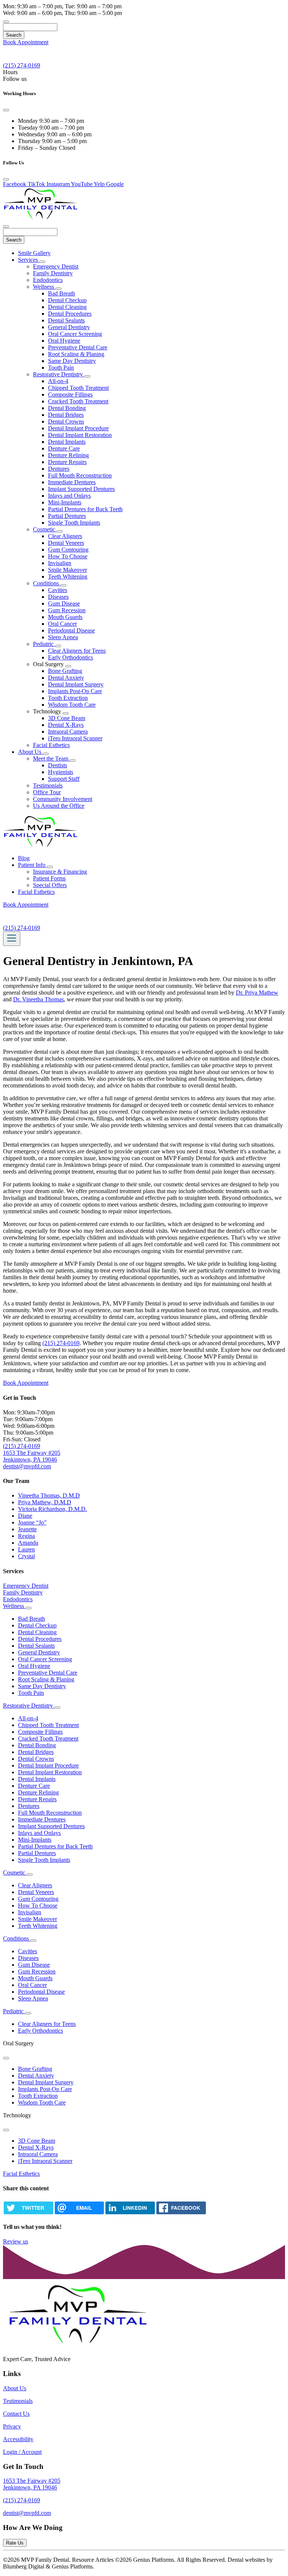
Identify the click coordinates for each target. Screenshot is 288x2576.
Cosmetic (45, 529)
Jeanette (27, 1529)
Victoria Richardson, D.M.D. (52, 1509)
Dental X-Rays (66, 725)
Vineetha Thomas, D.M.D (49, 1495)
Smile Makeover (67, 570)
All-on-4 (58, 381)
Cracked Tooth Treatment (78, 401)
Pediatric (44, 644)
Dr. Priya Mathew (257, 993)
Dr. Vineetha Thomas (38, 999)
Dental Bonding (67, 408)
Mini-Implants (65, 502)
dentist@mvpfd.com (27, 1466)
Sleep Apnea (63, 637)
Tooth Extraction (68, 698)
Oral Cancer (62, 624)
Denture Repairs (67, 462)
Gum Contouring (68, 550)
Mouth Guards (65, 617)
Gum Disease (64, 603)
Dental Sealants (66, 320)
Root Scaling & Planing (76, 354)
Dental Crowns (66, 421)
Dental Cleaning (67, 307)
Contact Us (16, 2414)
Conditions (47, 583)
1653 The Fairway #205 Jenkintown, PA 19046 (32, 1456)
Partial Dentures (67, 516)
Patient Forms (49, 878)
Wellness (44, 287)
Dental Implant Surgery (76, 684)
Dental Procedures (70, 314)
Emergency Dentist (56, 266)
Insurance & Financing (60, 872)
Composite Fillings (70, 395)
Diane (25, 1516)
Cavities (58, 590)
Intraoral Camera (68, 732)
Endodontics (48, 280)
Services (29, 260)
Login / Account (22, 2452)
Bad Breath (61, 293)
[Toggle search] (6, 22)
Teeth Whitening (68, 577)
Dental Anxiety (66, 678)
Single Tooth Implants (74, 523)
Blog (24, 858)
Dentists (58, 765)
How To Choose (68, 556)
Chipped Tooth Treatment (78, 388)
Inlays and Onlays (69, 496)
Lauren (26, 1549)
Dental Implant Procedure (78, 428)
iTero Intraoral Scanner (75, 738)
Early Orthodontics (70, 657)
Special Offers (50, 885)
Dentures (59, 469)
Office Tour (47, 792)
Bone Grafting (65, 671)
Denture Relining (68, 455)
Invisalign (60, 563)
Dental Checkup (67, 300)
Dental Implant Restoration (80, 435)
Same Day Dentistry (72, 361)
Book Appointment (26, 42)
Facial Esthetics (51, 745)
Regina (26, 1536)
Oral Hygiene (64, 341)
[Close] (6, 110)
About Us (30, 752)
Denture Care (64, 448)
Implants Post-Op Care (75, 691)
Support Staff (64, 779)
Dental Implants (67, 442)
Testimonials (48, 785)
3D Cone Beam (67, 718)
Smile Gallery (34, 253)
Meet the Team (51, 758)
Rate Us (15, 2543)
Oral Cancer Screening (75, 334)
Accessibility (18, 2439)
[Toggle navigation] (12, 939)
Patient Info (32, 865)
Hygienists (61, 772)
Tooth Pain (61, 368)
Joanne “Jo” (32, 1522)
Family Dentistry (53, 273)
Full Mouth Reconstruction (80, 475)
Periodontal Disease (71, 630)
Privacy (12, 2426)
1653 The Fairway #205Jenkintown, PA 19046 (32, 2484)
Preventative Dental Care (78, 347)
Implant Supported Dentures (81, 489)
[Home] (40, 218)
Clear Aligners (65, 536)
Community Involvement (63, 799)
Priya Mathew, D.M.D (45, 1502)
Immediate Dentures (72, 482)
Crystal (26, 1556)
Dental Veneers (66, 543)
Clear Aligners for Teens (77, 651)
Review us (16, 2241)
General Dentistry (69, 327)
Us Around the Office (59, 806)
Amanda (28, 1543)
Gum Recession (67, 610)
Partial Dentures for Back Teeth (85, 509)
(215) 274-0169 (61, 1343)
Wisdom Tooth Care (72, 705)
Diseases (58, 597)
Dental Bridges (66, 415)
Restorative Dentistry (59, 374)
